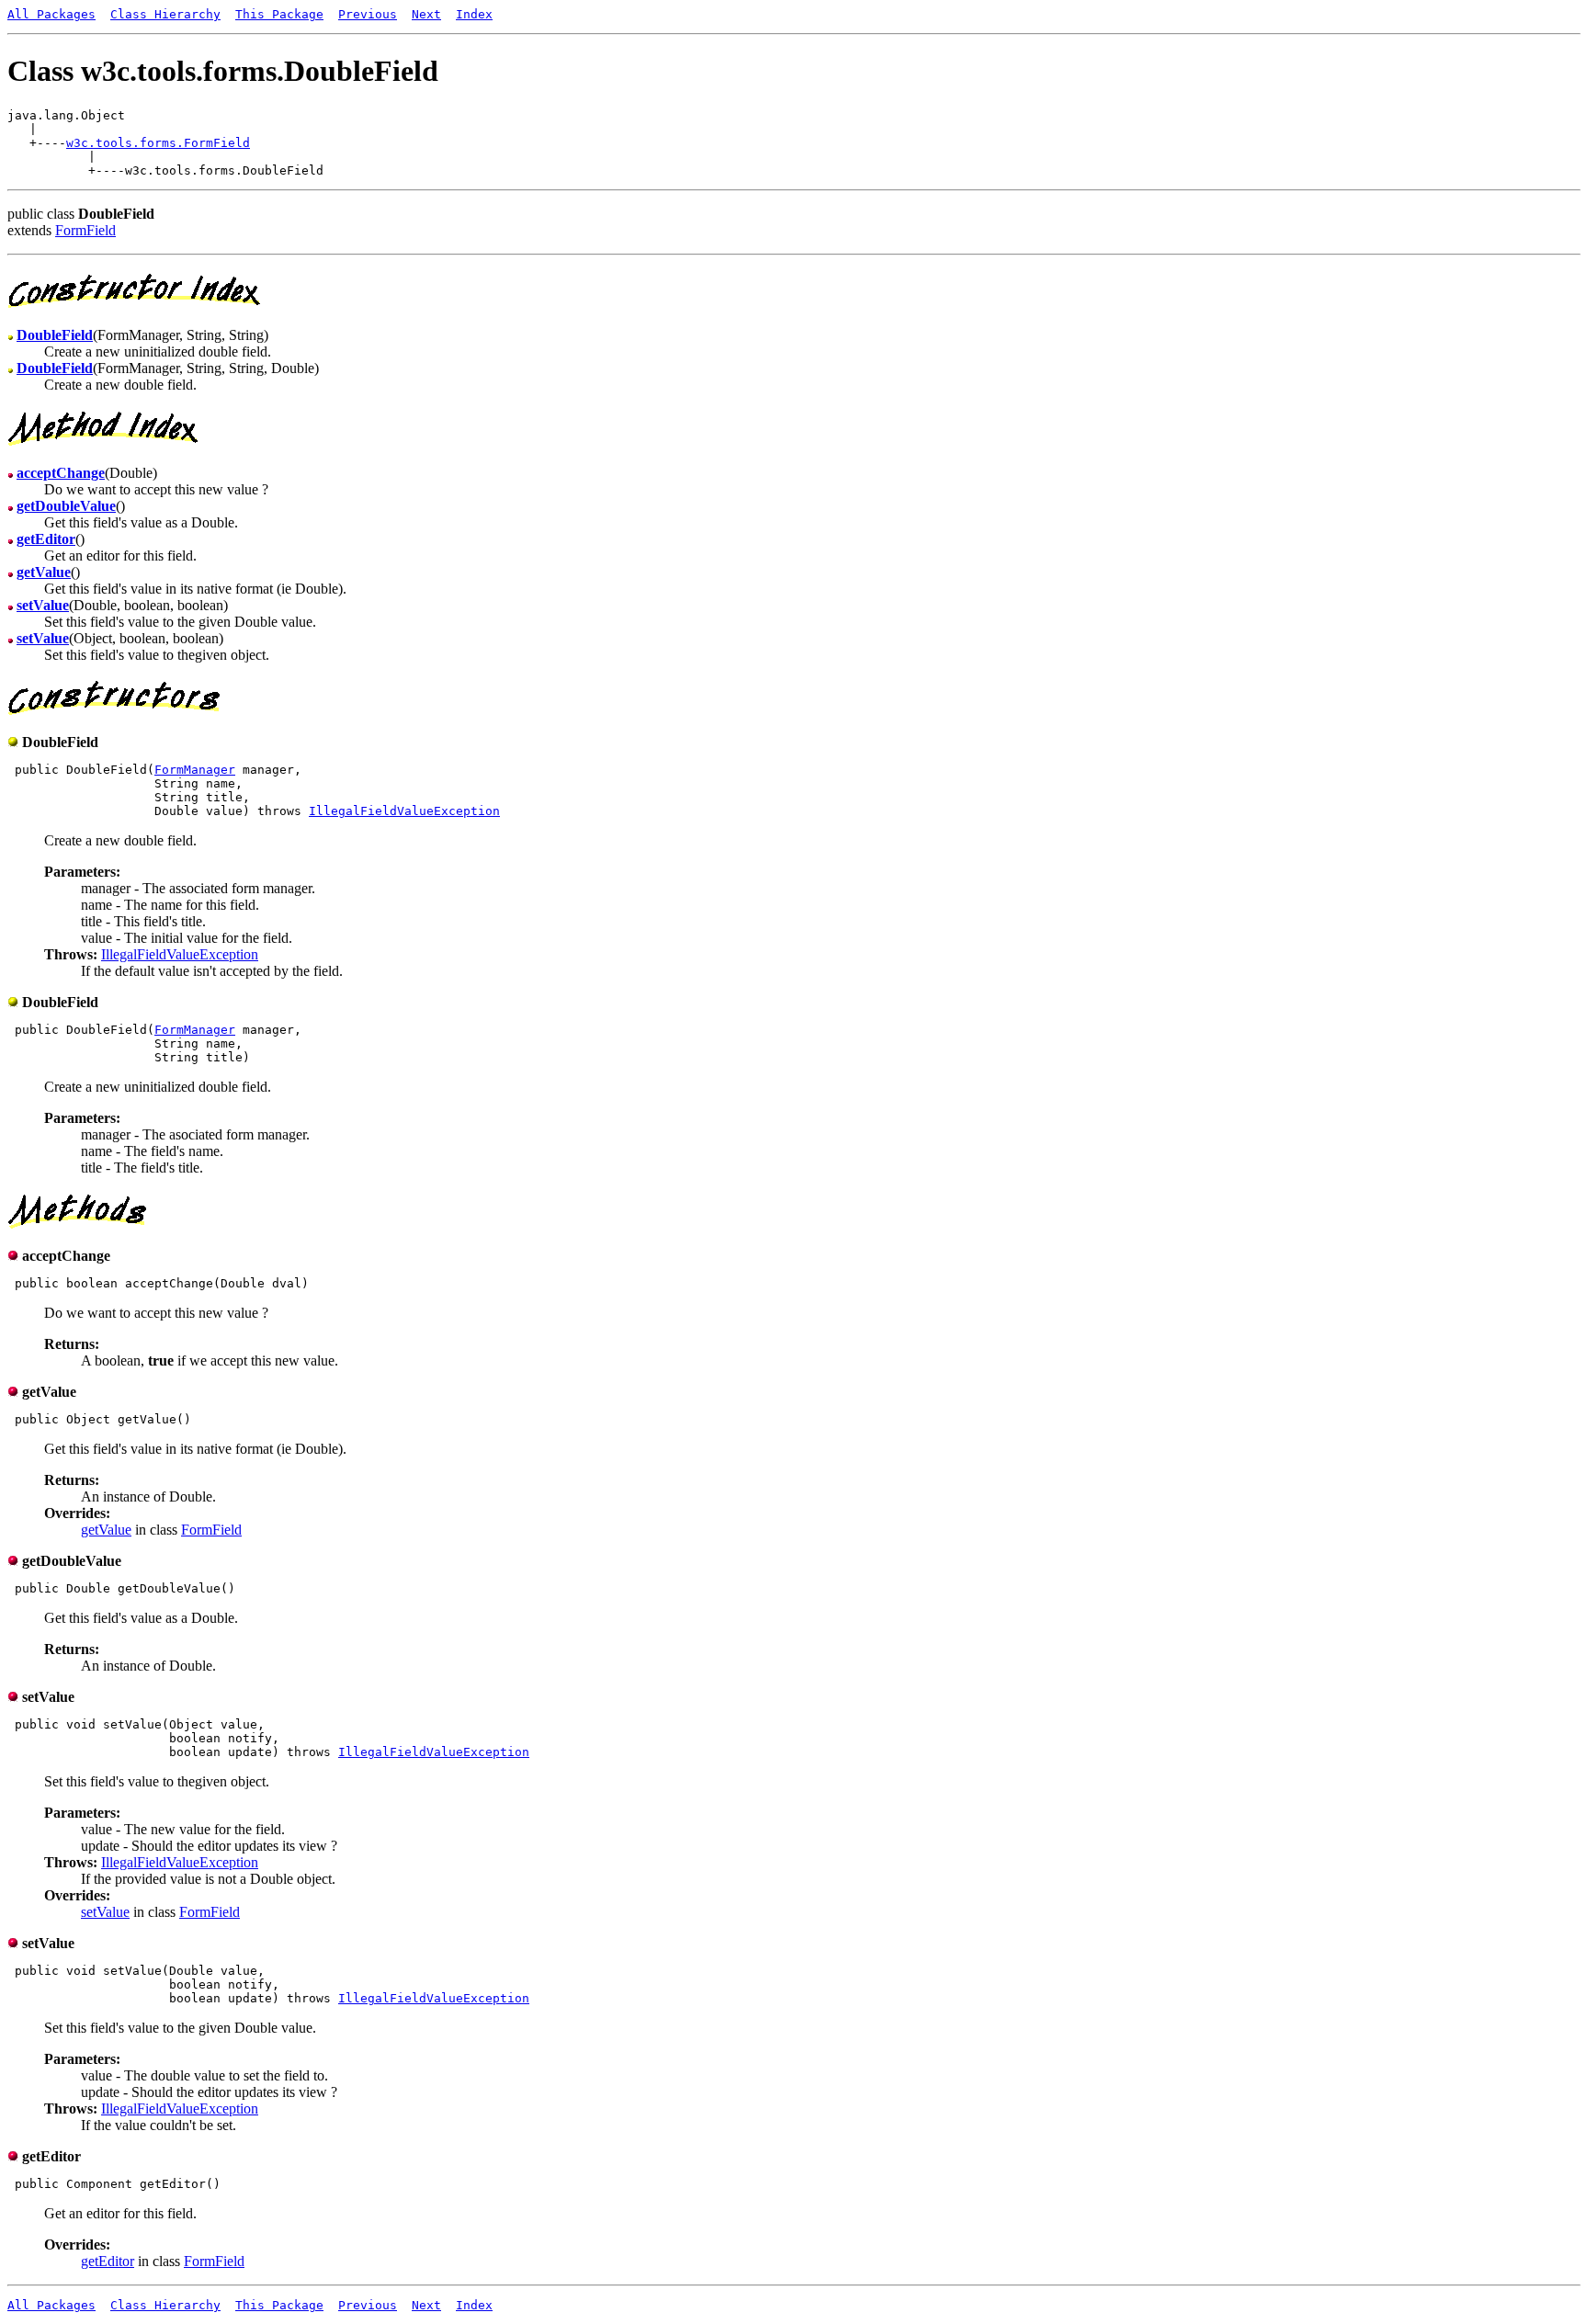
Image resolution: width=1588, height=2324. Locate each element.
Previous (368, 14)
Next (426, 14)
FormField (85, 230)
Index (474, 14)
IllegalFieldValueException (404, 811)
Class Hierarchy (165, 14)
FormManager (195, 770)
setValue (105, 1912)
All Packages (51, 14)
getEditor (108, 2261)
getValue (106, 1530)
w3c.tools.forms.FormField (158, 143)
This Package (279, 14)
